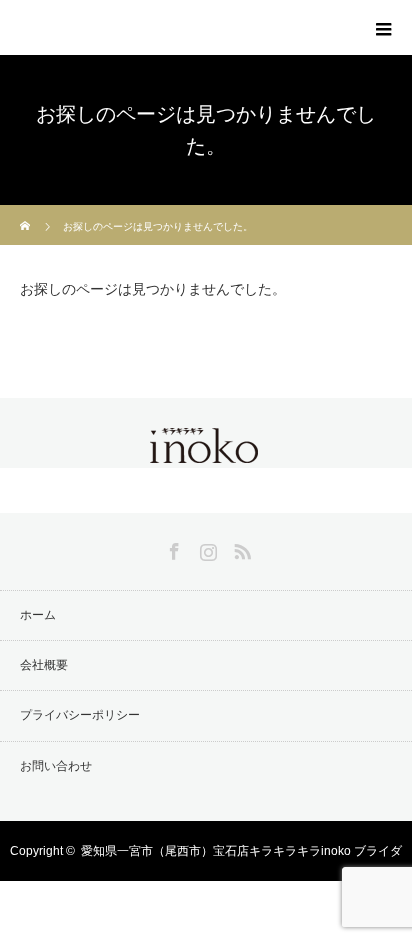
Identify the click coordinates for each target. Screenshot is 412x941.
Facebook (172, 548)
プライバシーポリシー (80, 715)
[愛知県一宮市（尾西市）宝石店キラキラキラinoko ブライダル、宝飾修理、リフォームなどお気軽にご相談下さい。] (206, 451)
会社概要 (44, 665)
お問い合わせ (56, 766)
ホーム (38, 615)
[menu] (384, 28)
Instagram (206, 548)
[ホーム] (26, 212)
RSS (240, 548)
